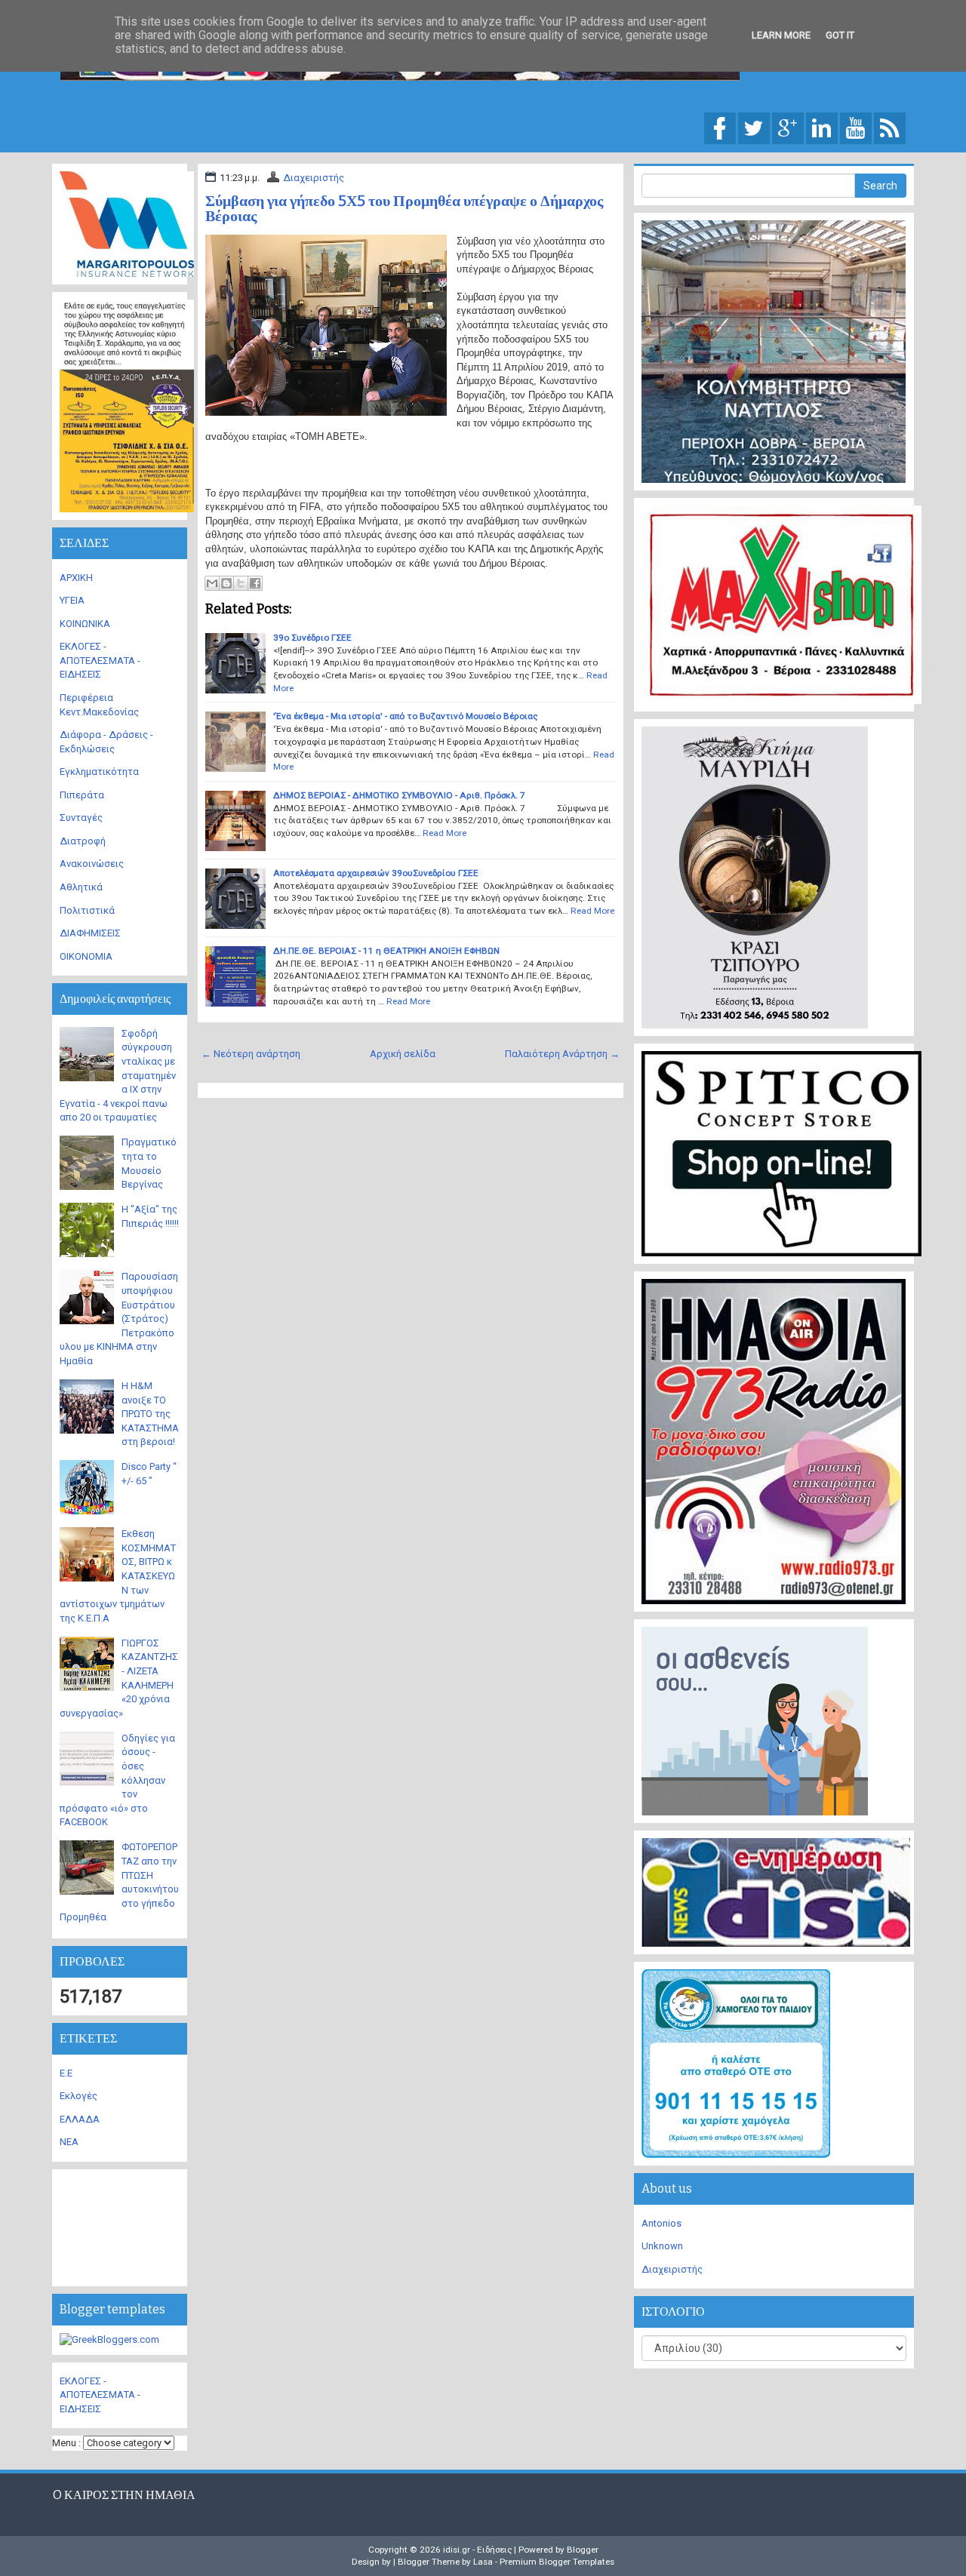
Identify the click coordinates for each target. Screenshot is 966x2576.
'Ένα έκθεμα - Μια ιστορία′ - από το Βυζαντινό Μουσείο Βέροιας (405, 716)
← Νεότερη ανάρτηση (251, 1054)
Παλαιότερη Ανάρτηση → (562, 1054)
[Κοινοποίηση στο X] (241, 583)
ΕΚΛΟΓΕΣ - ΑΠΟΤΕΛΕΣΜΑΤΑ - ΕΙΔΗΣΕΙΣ (100, 660)
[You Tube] (856, 127)
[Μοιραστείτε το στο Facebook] (255, 583)
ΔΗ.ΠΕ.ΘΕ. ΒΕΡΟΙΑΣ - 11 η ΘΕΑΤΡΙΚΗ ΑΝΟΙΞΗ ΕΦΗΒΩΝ (386, 951)
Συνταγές (81, 818)
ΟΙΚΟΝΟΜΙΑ (86, 956)
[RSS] (890, 127)
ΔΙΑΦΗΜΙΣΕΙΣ (90, 933)
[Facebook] (720, 127)
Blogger (583, 2550)
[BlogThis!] (226, 583)
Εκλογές (78, 2096)
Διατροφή (83, 841)
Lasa (483, 2562)
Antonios (661, 2223)
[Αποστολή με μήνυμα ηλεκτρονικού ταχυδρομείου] (212, 583)
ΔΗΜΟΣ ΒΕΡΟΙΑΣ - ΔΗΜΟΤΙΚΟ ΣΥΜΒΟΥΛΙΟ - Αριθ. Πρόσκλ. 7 (399, 795)
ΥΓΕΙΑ (72, 600)
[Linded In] (822, 127)
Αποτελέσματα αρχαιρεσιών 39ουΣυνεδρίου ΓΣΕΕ (376, 873)
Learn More (781, 35)
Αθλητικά (81, 887)
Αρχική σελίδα (403, 1054)
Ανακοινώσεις (92, 864)
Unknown (662, 2246)
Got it (840, 35)
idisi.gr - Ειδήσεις (477, 2550)
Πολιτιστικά (87, 910)
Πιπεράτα (82, 795)
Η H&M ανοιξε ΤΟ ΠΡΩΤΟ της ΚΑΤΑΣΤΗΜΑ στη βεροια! (150, 1414)
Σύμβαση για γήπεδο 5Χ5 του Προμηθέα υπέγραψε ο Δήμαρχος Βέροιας (404, 208)
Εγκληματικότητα (99, 772)
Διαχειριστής (314, 178)
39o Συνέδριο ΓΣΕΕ (312, 638)
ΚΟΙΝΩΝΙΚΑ (85, 624)
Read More (445, 833)
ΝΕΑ (69, 2142)
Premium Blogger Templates (557, 2562)
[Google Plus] (788, 127)
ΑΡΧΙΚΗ (76, 578)
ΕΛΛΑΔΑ (80, 2119)
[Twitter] (754, 127)
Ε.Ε (66, 2073)
